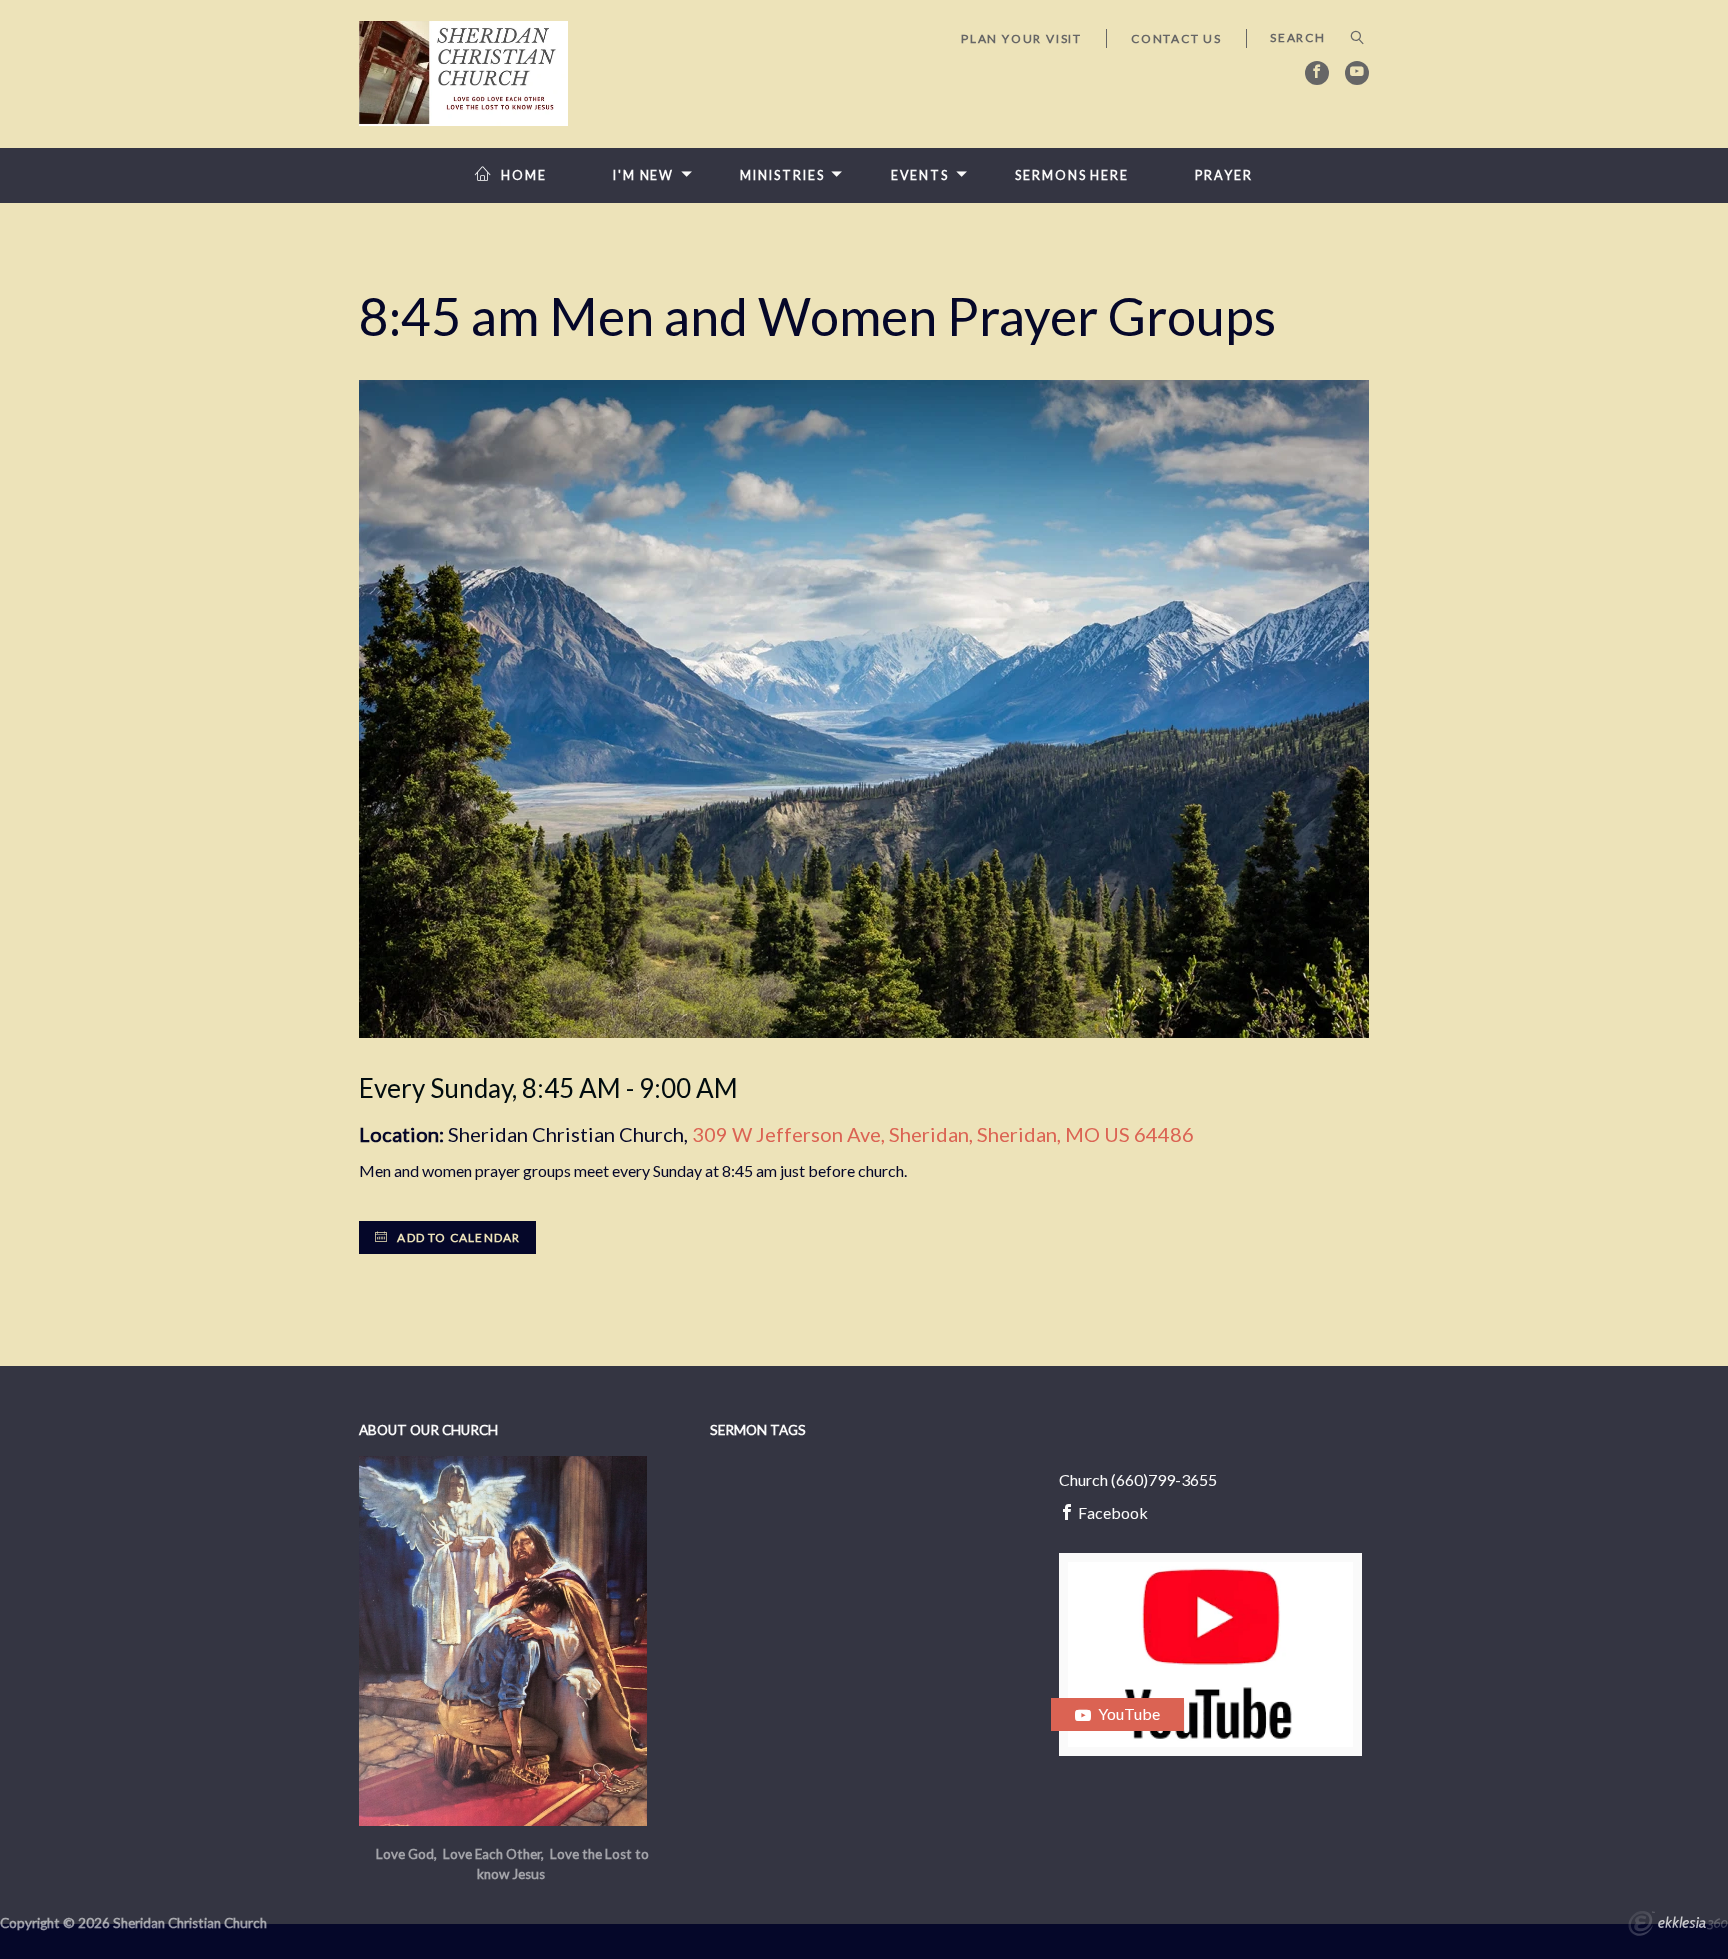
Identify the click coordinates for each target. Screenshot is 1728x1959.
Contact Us (1176, 38)
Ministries (782, 175)
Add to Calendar (457, 1237)
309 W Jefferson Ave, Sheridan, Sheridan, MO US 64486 (943, 1134)
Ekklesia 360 (1678, 1926)
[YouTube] (1357, 73)
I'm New (643, 175)
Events (920, 175)
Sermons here (1072, 175)
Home (524, 175)
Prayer (1223, 175)
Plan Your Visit (1021, 38)
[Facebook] (1317, 73)
